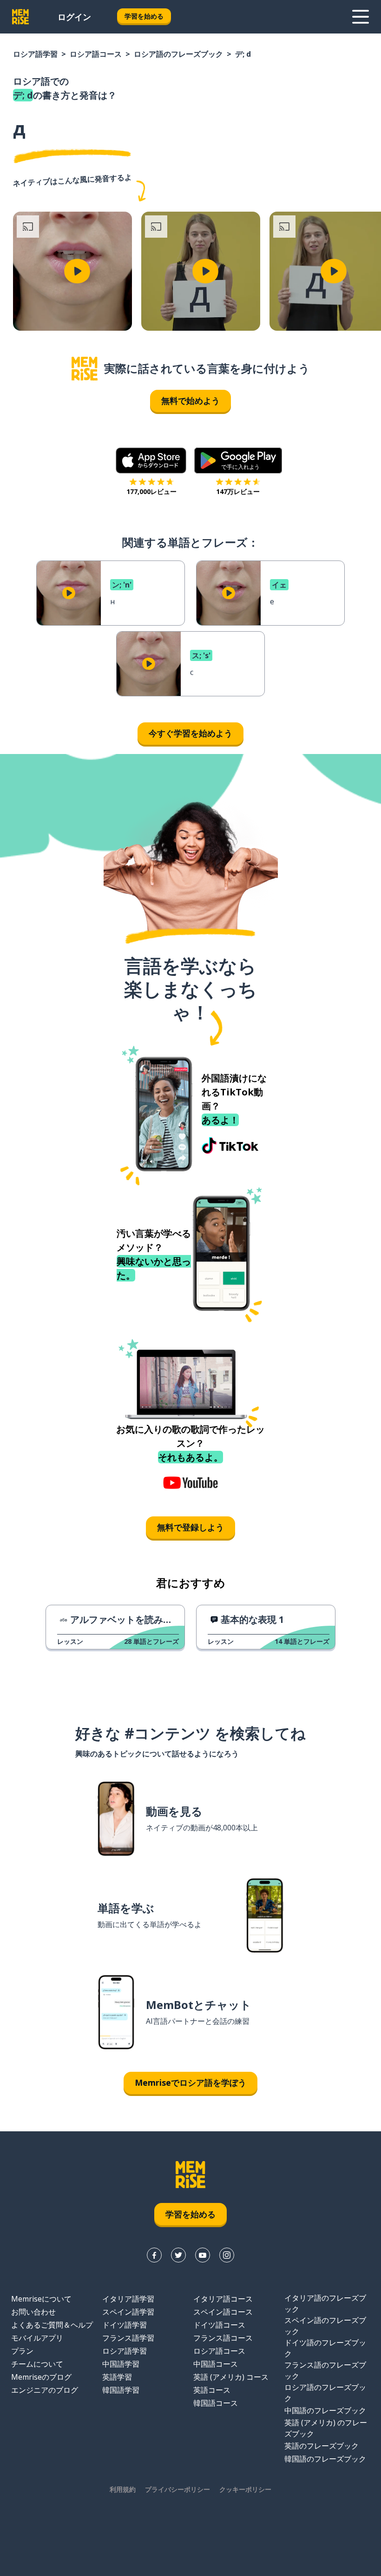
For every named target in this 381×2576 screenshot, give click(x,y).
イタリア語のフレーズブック (325, 2303)
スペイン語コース (223, 2312)
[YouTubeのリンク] (203, 2255)
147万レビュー (238, 491)
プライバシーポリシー (177, 2489)
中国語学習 (121, 2364)
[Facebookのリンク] (154, 2255)
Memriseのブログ (41, 2377)
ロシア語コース (96, 54)
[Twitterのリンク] (178, 2255)
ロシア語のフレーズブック (178, 54)
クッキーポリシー (245, 2489)
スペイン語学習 (128, 2312)
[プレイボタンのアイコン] (77, 271)
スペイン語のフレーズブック (325, 2326)
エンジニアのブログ (45, 2390)
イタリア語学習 (128, 2299)
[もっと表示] (361, 17)
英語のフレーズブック (322, 2446)
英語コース (212, 2390)
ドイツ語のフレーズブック (325, 2348)
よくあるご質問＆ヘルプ (52, 2325)
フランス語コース (223, 2338)
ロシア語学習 (35, 54)
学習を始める (144, 16)
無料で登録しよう (190, 1527)
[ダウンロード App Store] (151, 460)
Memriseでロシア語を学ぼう (190, 2082)
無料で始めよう (190, 400)
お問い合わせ (33, 2312)
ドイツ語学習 (125, 2325)
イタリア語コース (223, 2299)
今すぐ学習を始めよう (190, 733)
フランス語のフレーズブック (325, 2370)
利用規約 (123, 2489)
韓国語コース (216, 2403)
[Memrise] (20, 17)
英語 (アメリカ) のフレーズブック (326, 2428)
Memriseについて (41, 2299)
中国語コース (216, 2364)
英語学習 (117, 2377)
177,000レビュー (151, 491)
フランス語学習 (128, 2338)
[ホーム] (85, 369)
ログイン (74, 17)
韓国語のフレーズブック (325, 2459)
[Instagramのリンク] (227, 2255)
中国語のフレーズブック (325, 2410)
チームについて (37, 2364)
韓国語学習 (121, 2390)
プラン (22, 2351)
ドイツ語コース (219, 2325)
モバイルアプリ (37, 2338)
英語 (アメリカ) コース (231, 2377)
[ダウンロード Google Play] (238, 460)
